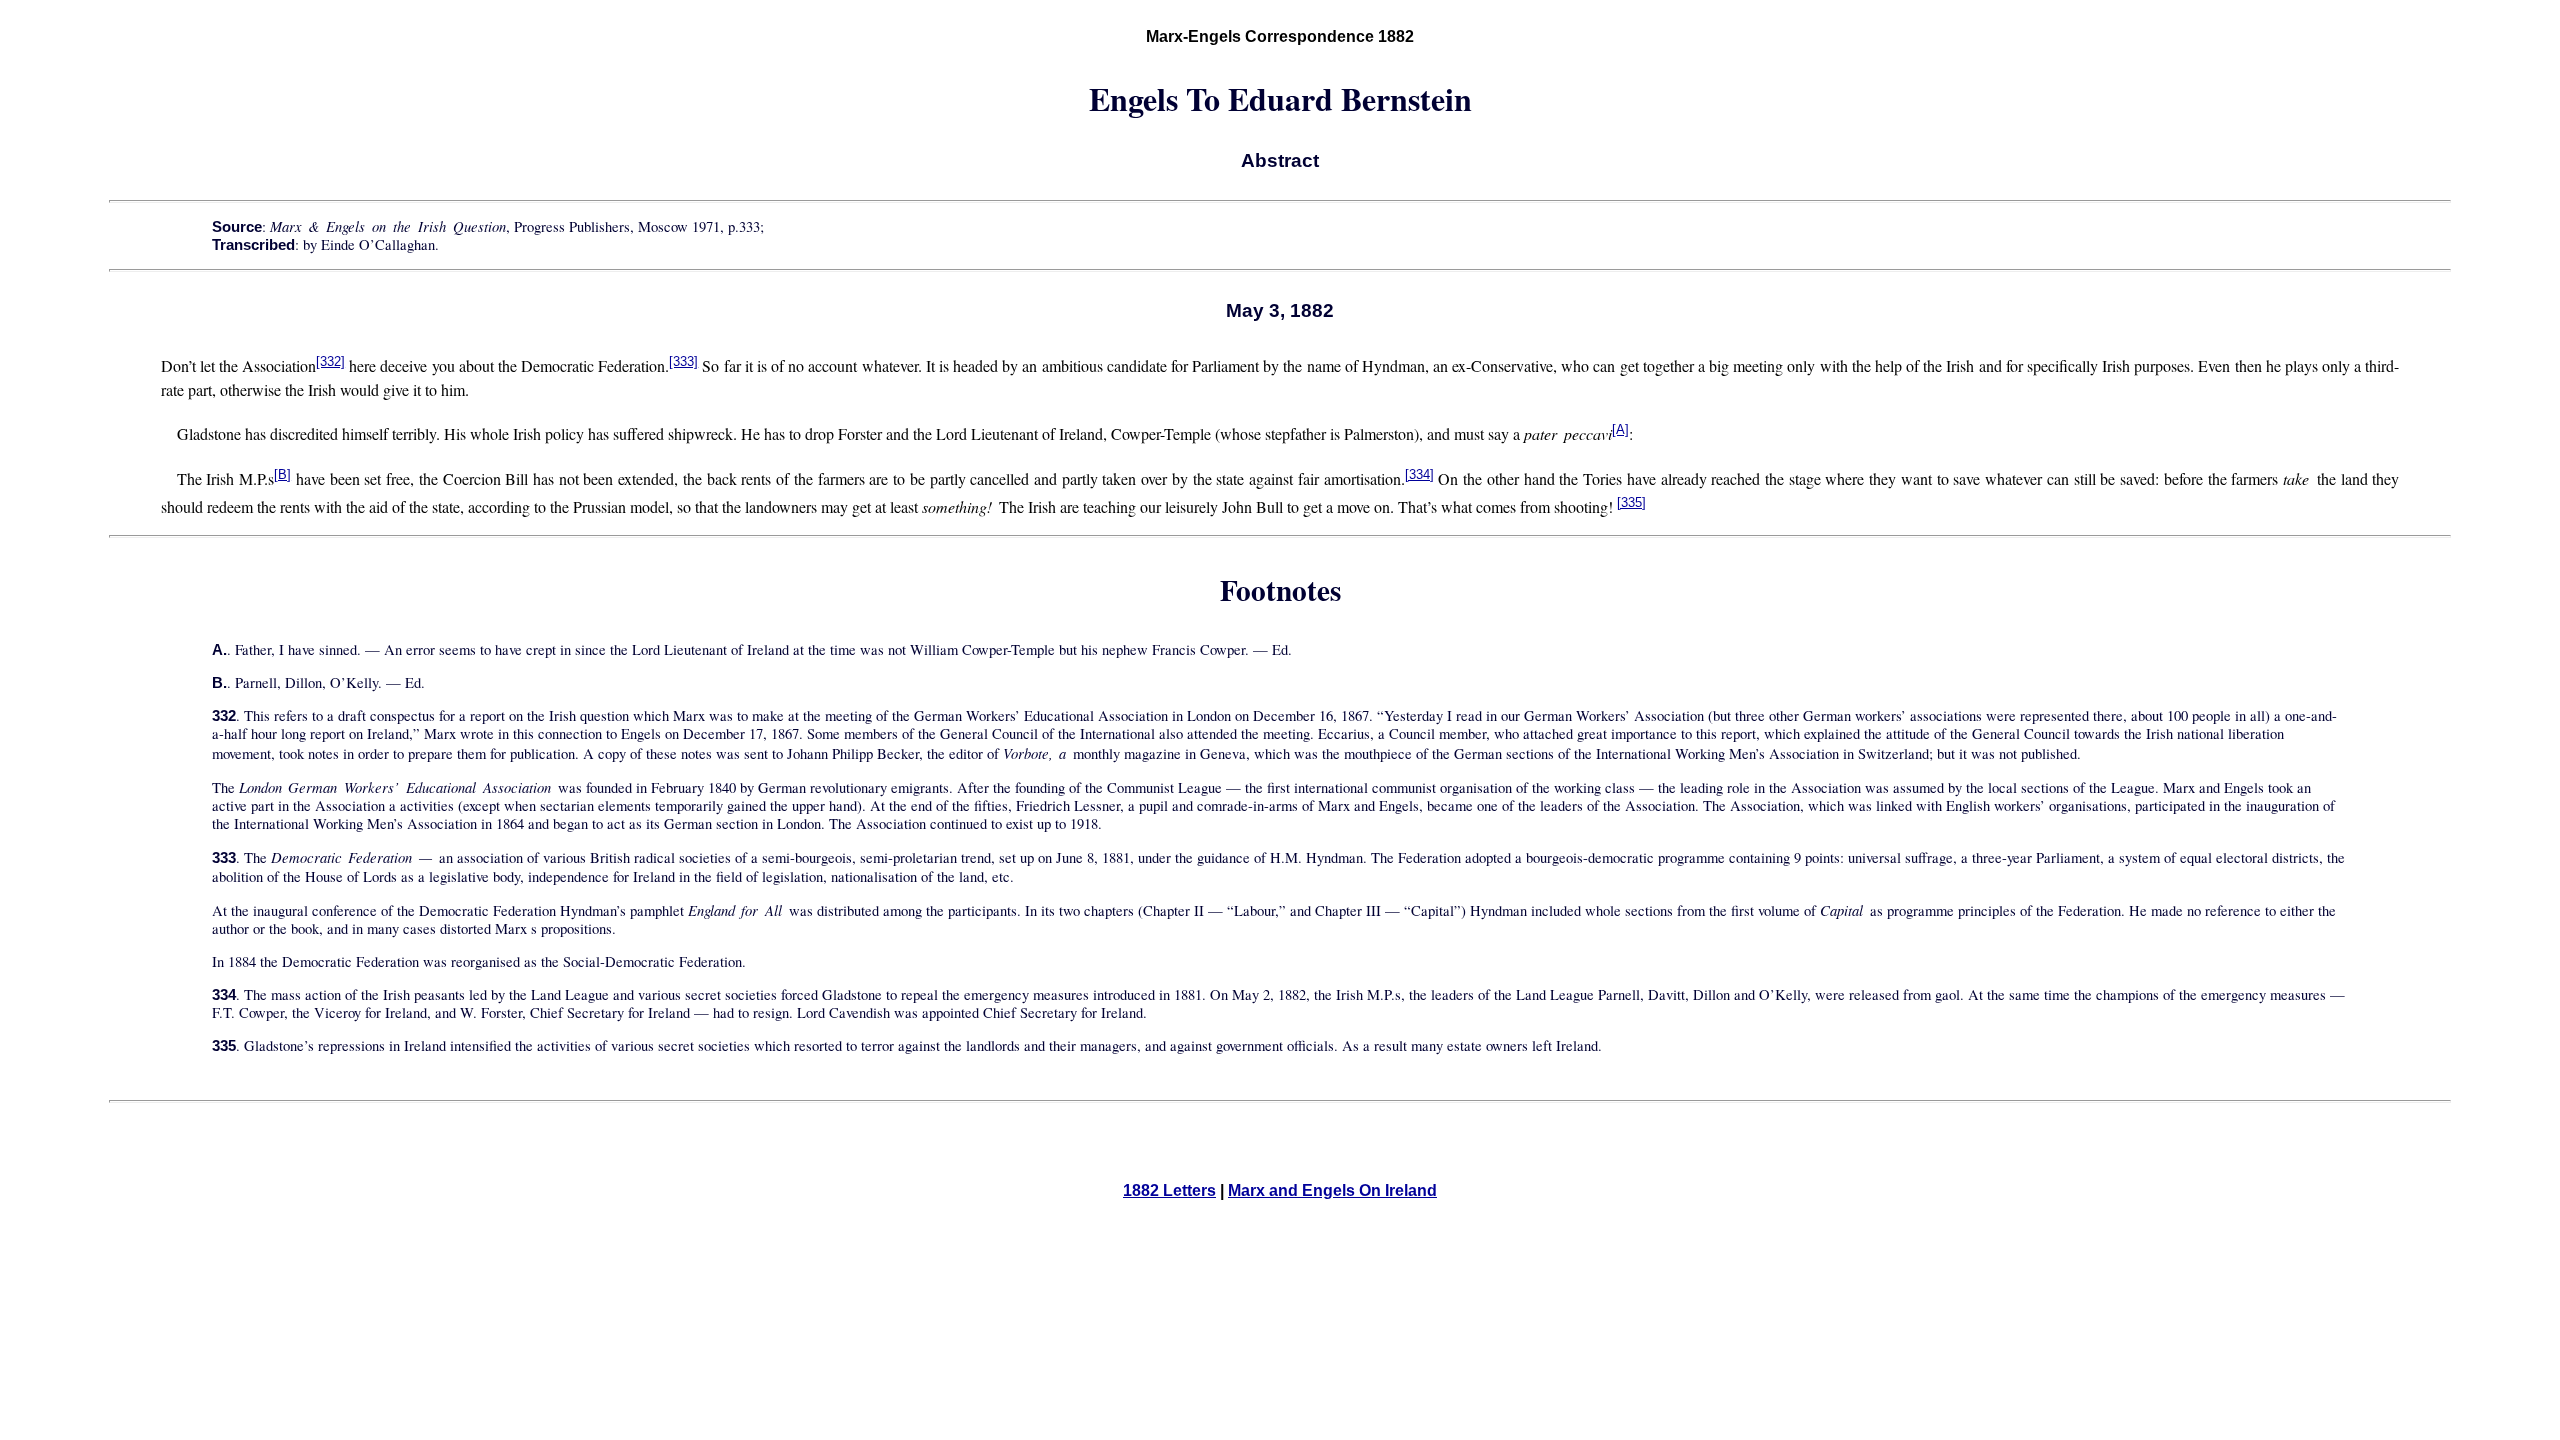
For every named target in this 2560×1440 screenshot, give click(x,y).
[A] (1620, 429)
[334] (1419, 474)
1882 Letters (1169, 1190)
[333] (683, 361)
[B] (282, 474)
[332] (330, 361)
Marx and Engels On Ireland (1332, 1190)
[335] (1631, 502)
